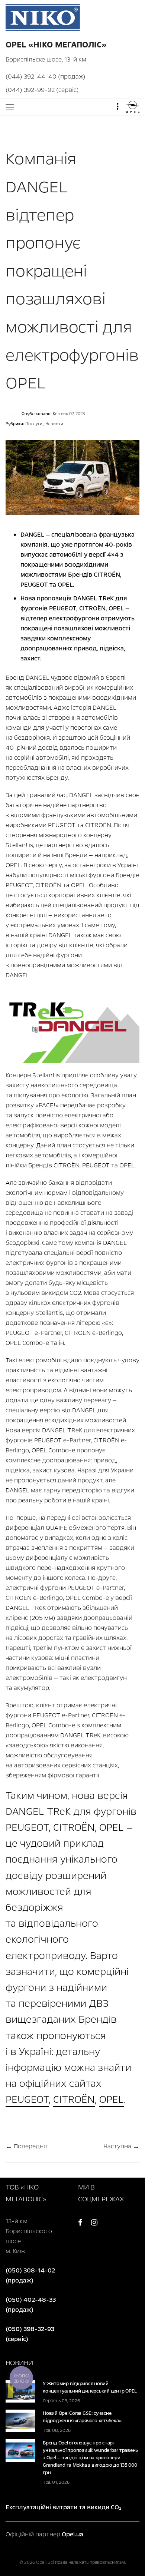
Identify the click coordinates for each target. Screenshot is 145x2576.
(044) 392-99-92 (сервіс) (42, 90)
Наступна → (121, 2146)
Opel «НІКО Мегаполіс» (56, 45)
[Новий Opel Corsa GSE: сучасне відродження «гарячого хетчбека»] (20, 2421)
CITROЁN (74, 2099)
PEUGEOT (27, 2099)
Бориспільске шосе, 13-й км (46, 59)
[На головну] (43, 17)
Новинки (54, 424)
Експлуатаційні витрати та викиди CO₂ (63, 2507)
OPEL (112, 2099)
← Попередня (26, 2146)
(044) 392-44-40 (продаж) (46, 77)
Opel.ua (72, 2534)
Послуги (34, 424)
